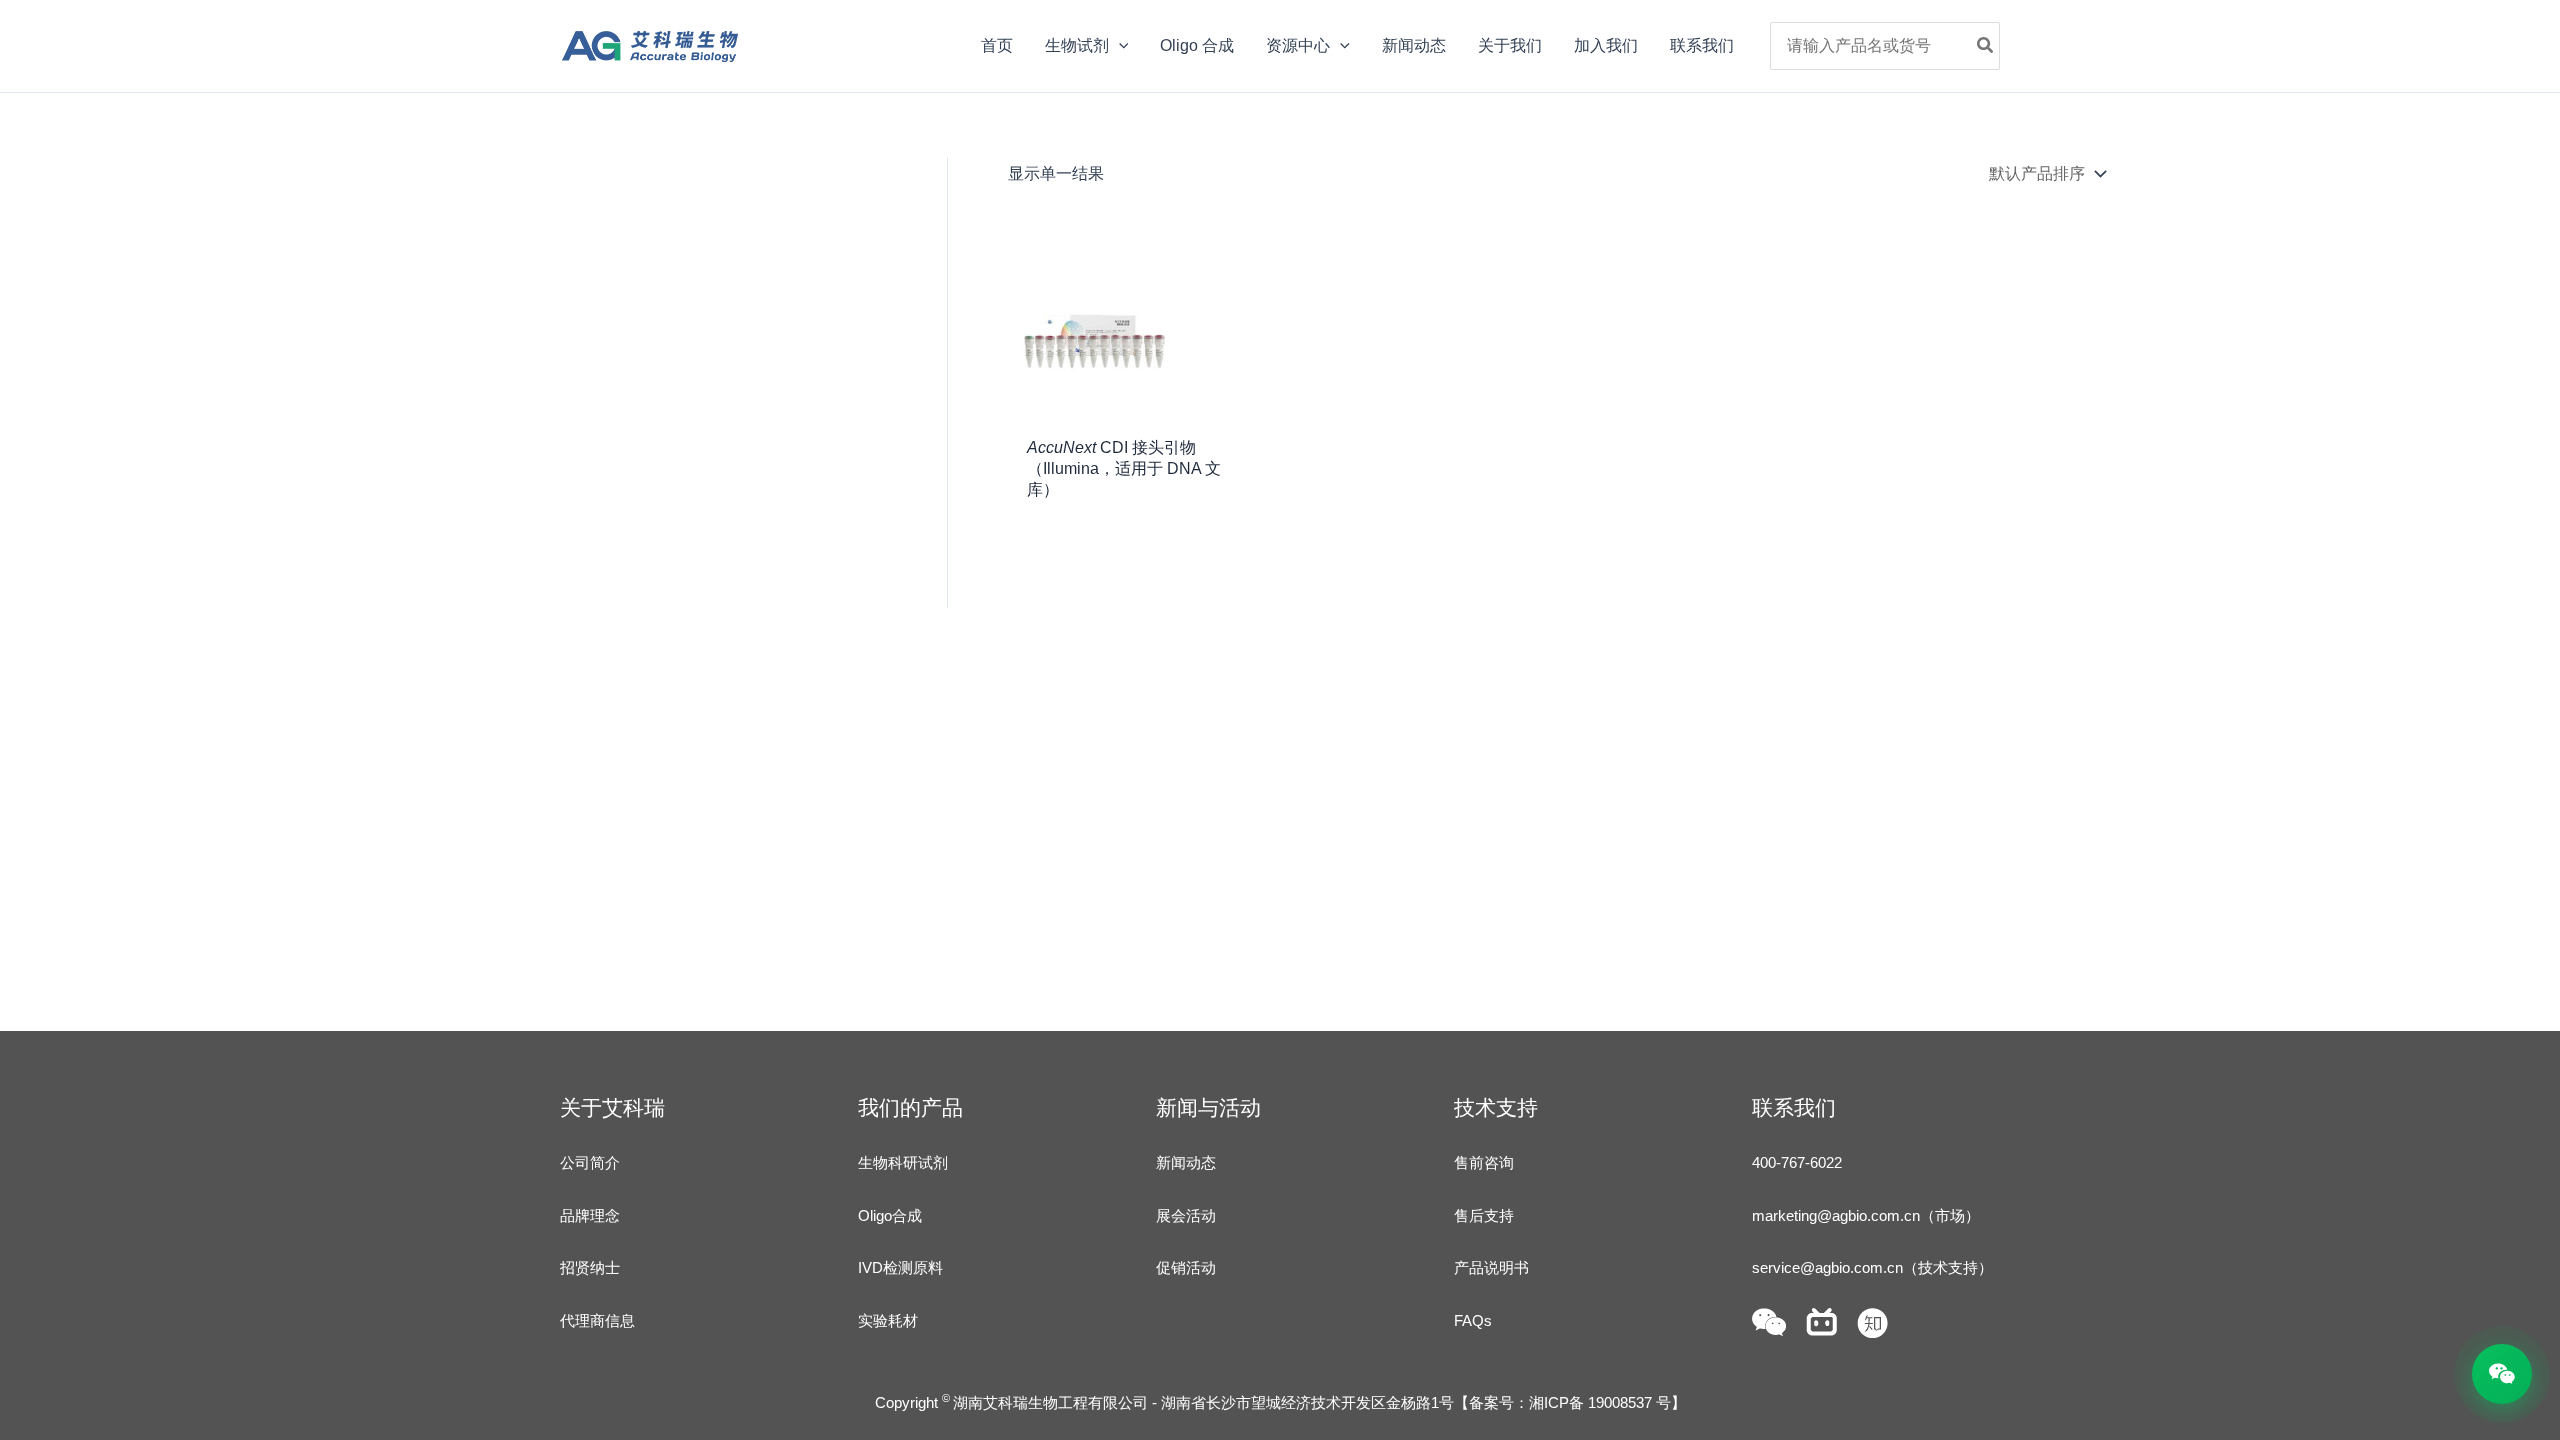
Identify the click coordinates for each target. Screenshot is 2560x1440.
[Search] (1986, 46)
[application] (1119, 46)
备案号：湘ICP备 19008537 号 (1570, 1402)
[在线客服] (2502, 1374)
